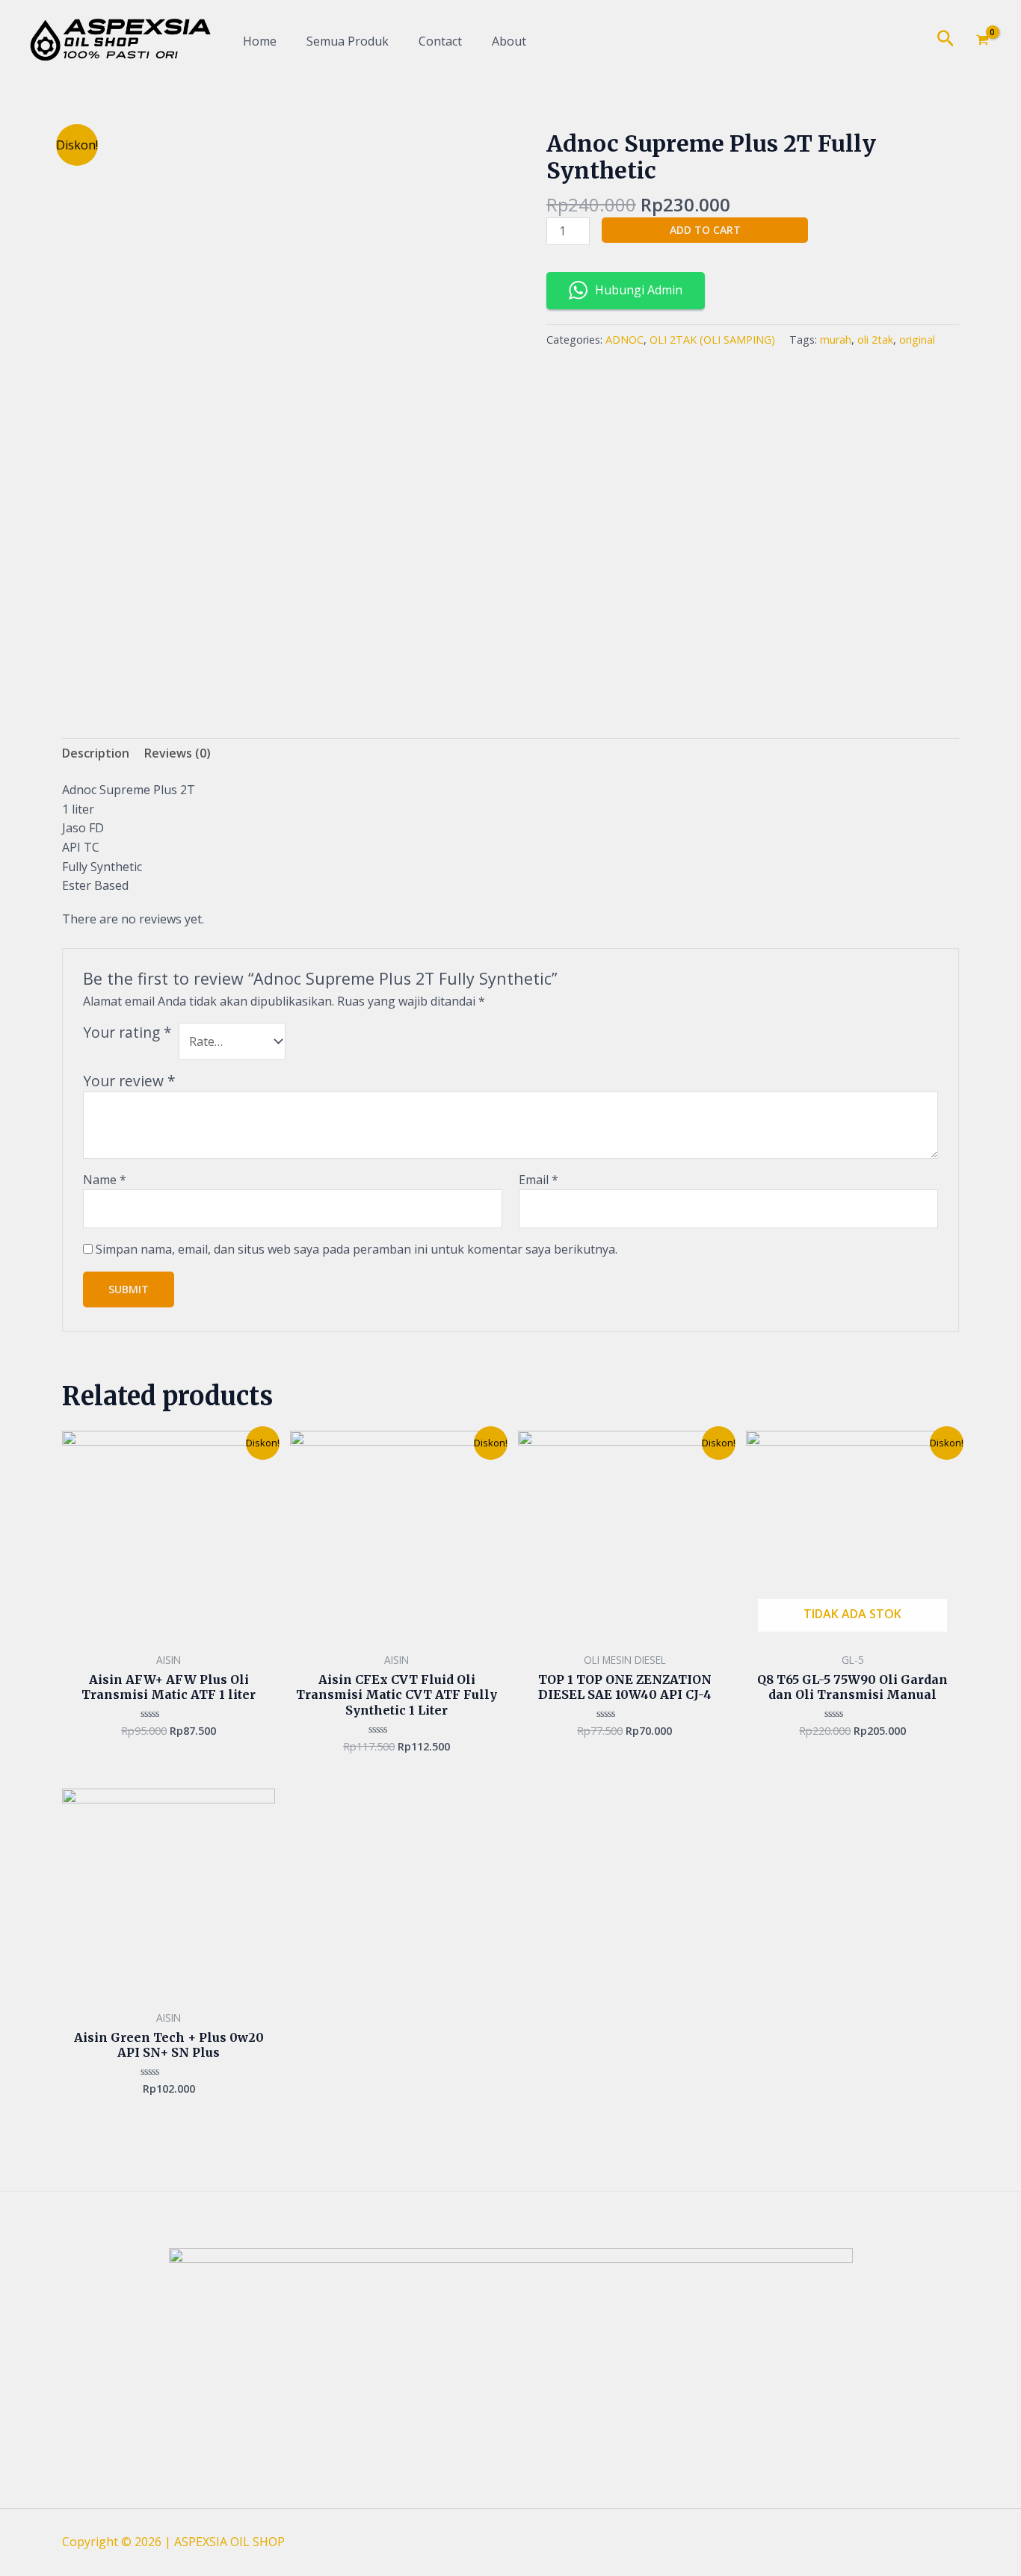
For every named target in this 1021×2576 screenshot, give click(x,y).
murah (836, 340)
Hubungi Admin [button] (639, 290)
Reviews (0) (178, 753)
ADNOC (624, 340)
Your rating (127, 1032)
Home (260, 41)
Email (539, 1180)
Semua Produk (348, 41)
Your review (129, 1081)
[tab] (96, 754)
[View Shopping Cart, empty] (982, 41)
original (917, 340)
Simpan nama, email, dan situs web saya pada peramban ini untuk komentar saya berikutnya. (357, 1249)
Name (105, 1180)
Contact (440, 41)
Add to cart (705, 230)
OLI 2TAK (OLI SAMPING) (712, 340)
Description (96, 753)
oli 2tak (875, 340)
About (509, 41)
